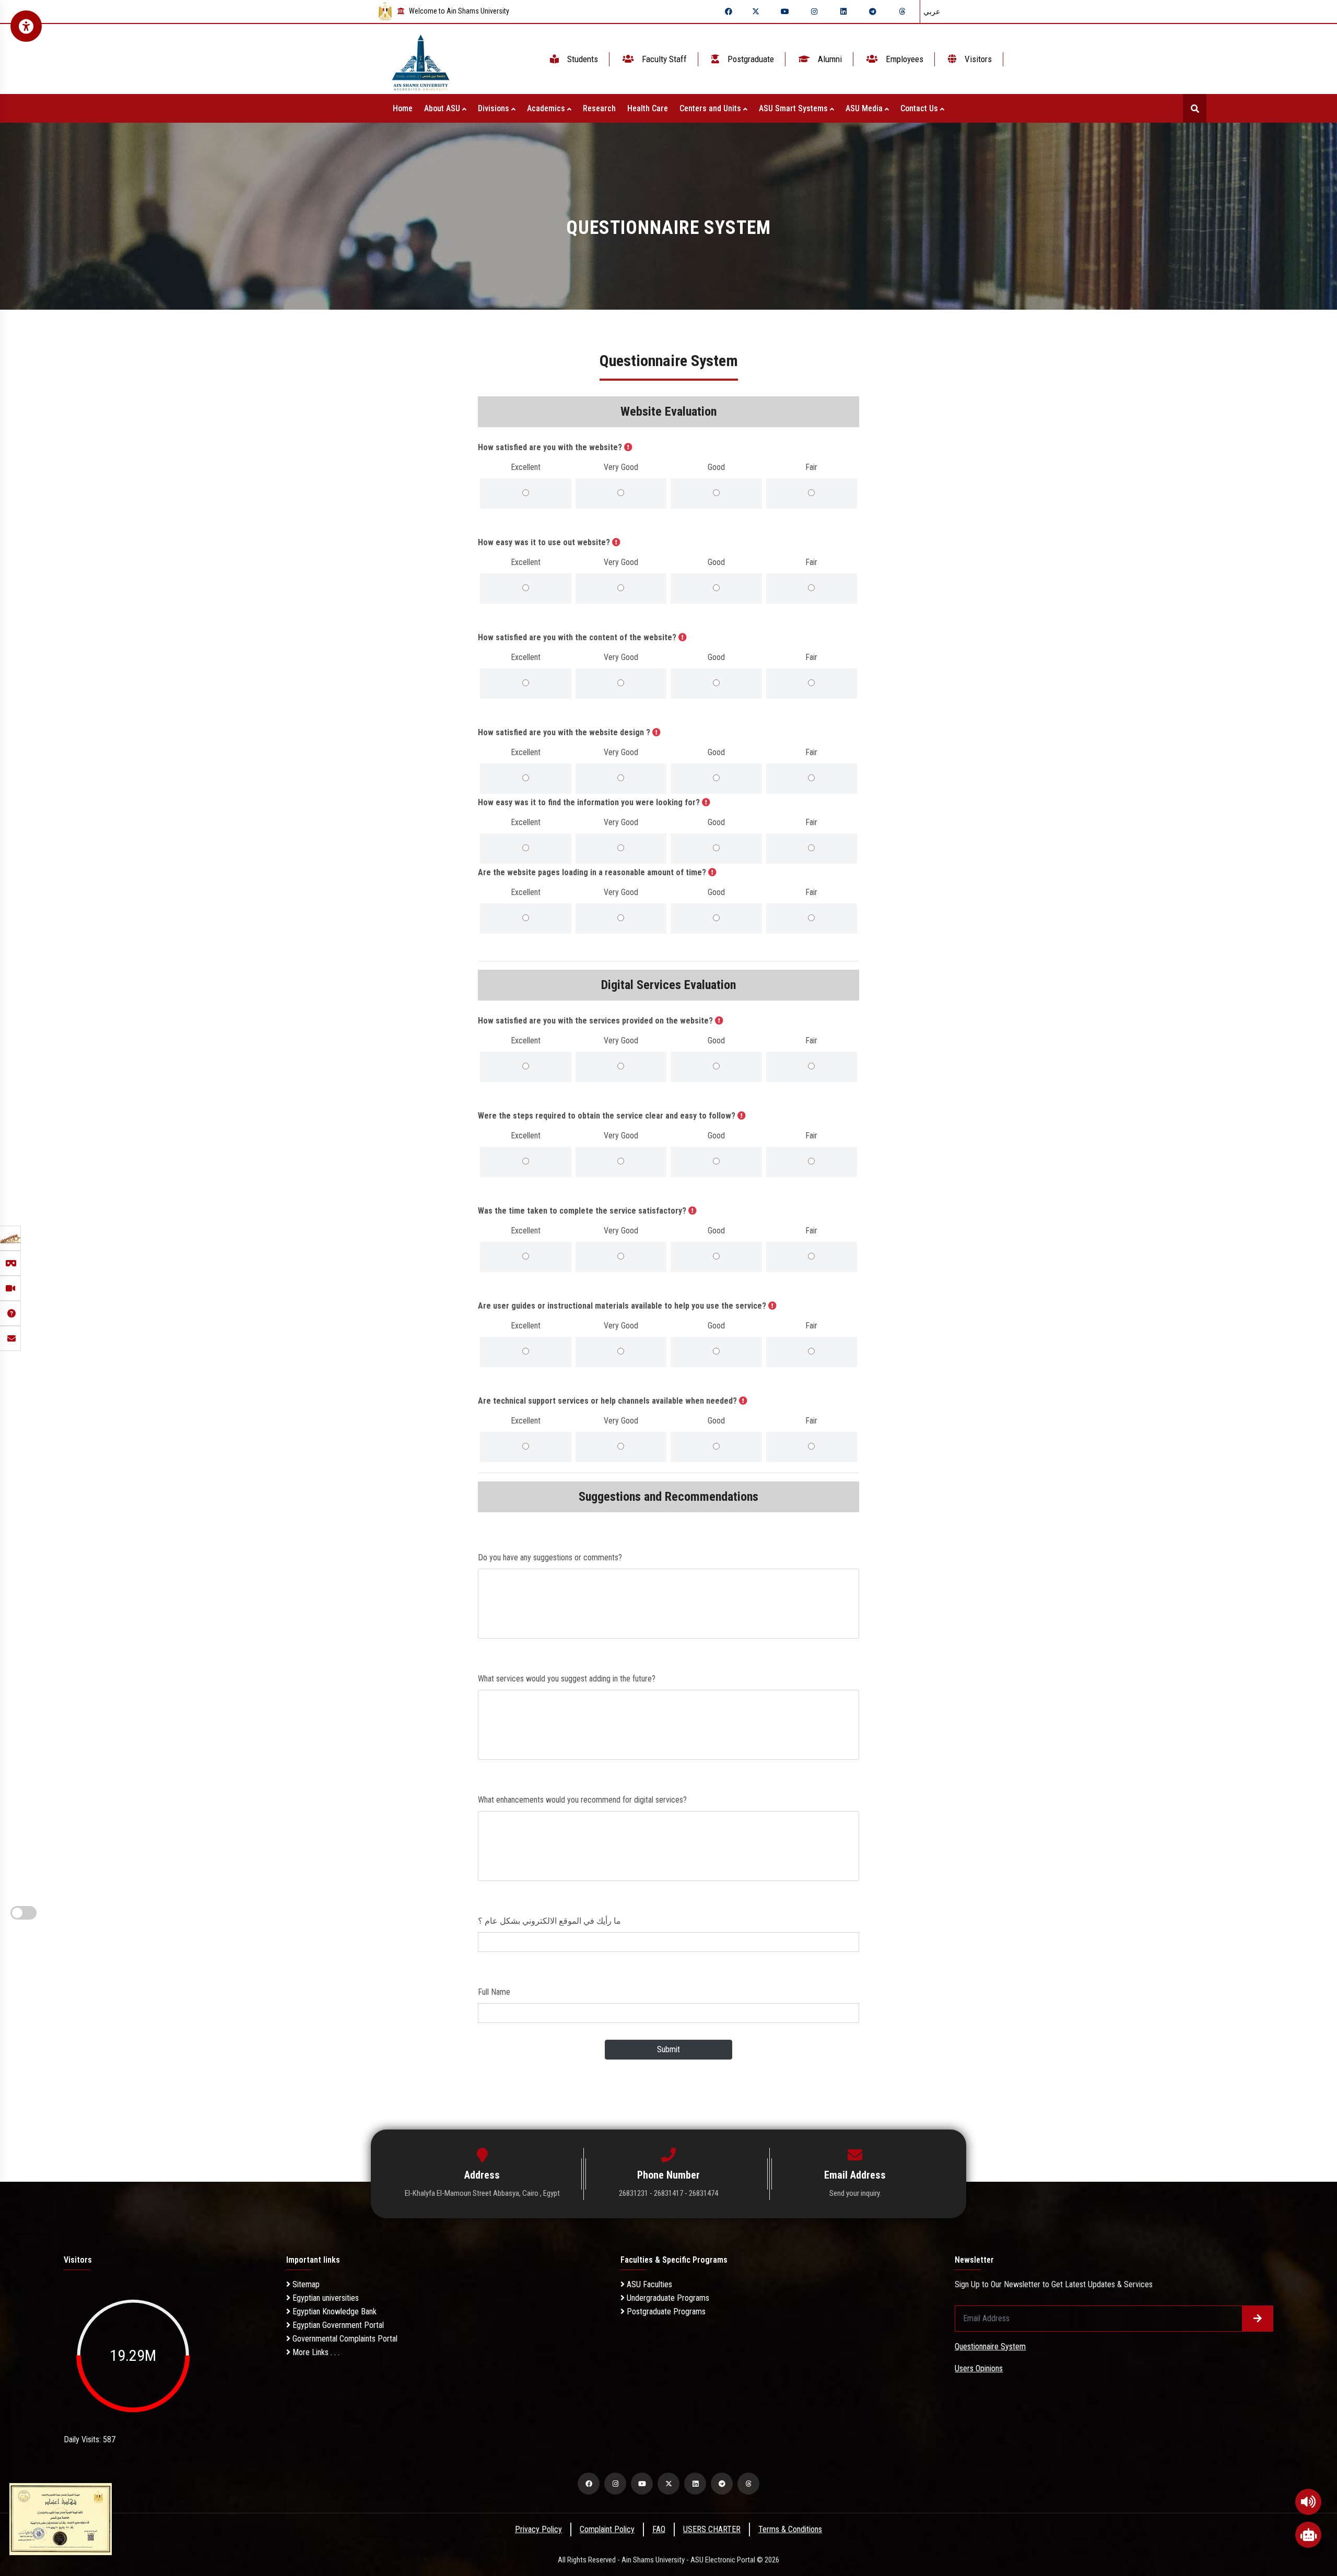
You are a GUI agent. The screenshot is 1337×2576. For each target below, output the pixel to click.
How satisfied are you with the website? (551, 447)
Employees (904, 59)
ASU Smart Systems (794, 108)
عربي (932, 11)
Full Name (494, 1992)
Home (403, 108)
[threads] (902, 11)
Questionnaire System (990, 2346)
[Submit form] (1258, 2319)
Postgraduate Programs (665, 2312)
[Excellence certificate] (61, 2518)
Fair (811, 467)
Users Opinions (979, 2368)
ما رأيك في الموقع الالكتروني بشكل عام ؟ (549, 1921)
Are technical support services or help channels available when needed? (608, 1401)
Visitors (977, 59)
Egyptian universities (325, 2298)
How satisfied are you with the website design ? (565, 732)
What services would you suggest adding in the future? (567, 1679)
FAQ (659, 2529)
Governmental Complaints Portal (344, 2339)
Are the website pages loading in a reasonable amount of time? (593, 872)
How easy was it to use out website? (545, 542)
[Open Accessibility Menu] (26, 26)
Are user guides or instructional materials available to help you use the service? (623, 1306)
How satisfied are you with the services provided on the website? (596, 1021)
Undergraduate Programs (667, 2298)
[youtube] (785, 11)
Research (599, 108)
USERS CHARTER (712, 2529)
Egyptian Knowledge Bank (333, 2312)
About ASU (443, 108)
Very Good (621, 467)
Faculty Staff (663, 59)
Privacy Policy (538, 2529)
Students (582, 59)
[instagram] (814, 11)
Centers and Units (711, 108)
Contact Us (920, 108)
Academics (547, 108)
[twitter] (756, 11)
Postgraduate (750, 59)
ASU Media (865, 108)
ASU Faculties (648, 2284)
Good (716, 467)
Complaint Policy (607, 2529)
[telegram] (873, 11)
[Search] (1195, 108)
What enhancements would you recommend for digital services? (582, 1800)
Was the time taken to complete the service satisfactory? (583, 1211)
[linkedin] (843, 11)
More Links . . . (315, 2352)
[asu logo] (421, 59)
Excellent (526, 467)
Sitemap (305, 2284)
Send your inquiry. (855, 2193)
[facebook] (729, 11)
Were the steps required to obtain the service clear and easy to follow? (608, 1116)
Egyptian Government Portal (337, 2325)
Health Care (648, 108)
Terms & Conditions (790, 2529)
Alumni (829, 59)
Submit (668, 2049)
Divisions (495, 108)
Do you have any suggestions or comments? (550, 1557)
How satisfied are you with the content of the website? (578, 637)
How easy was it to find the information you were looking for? (590, 802)
